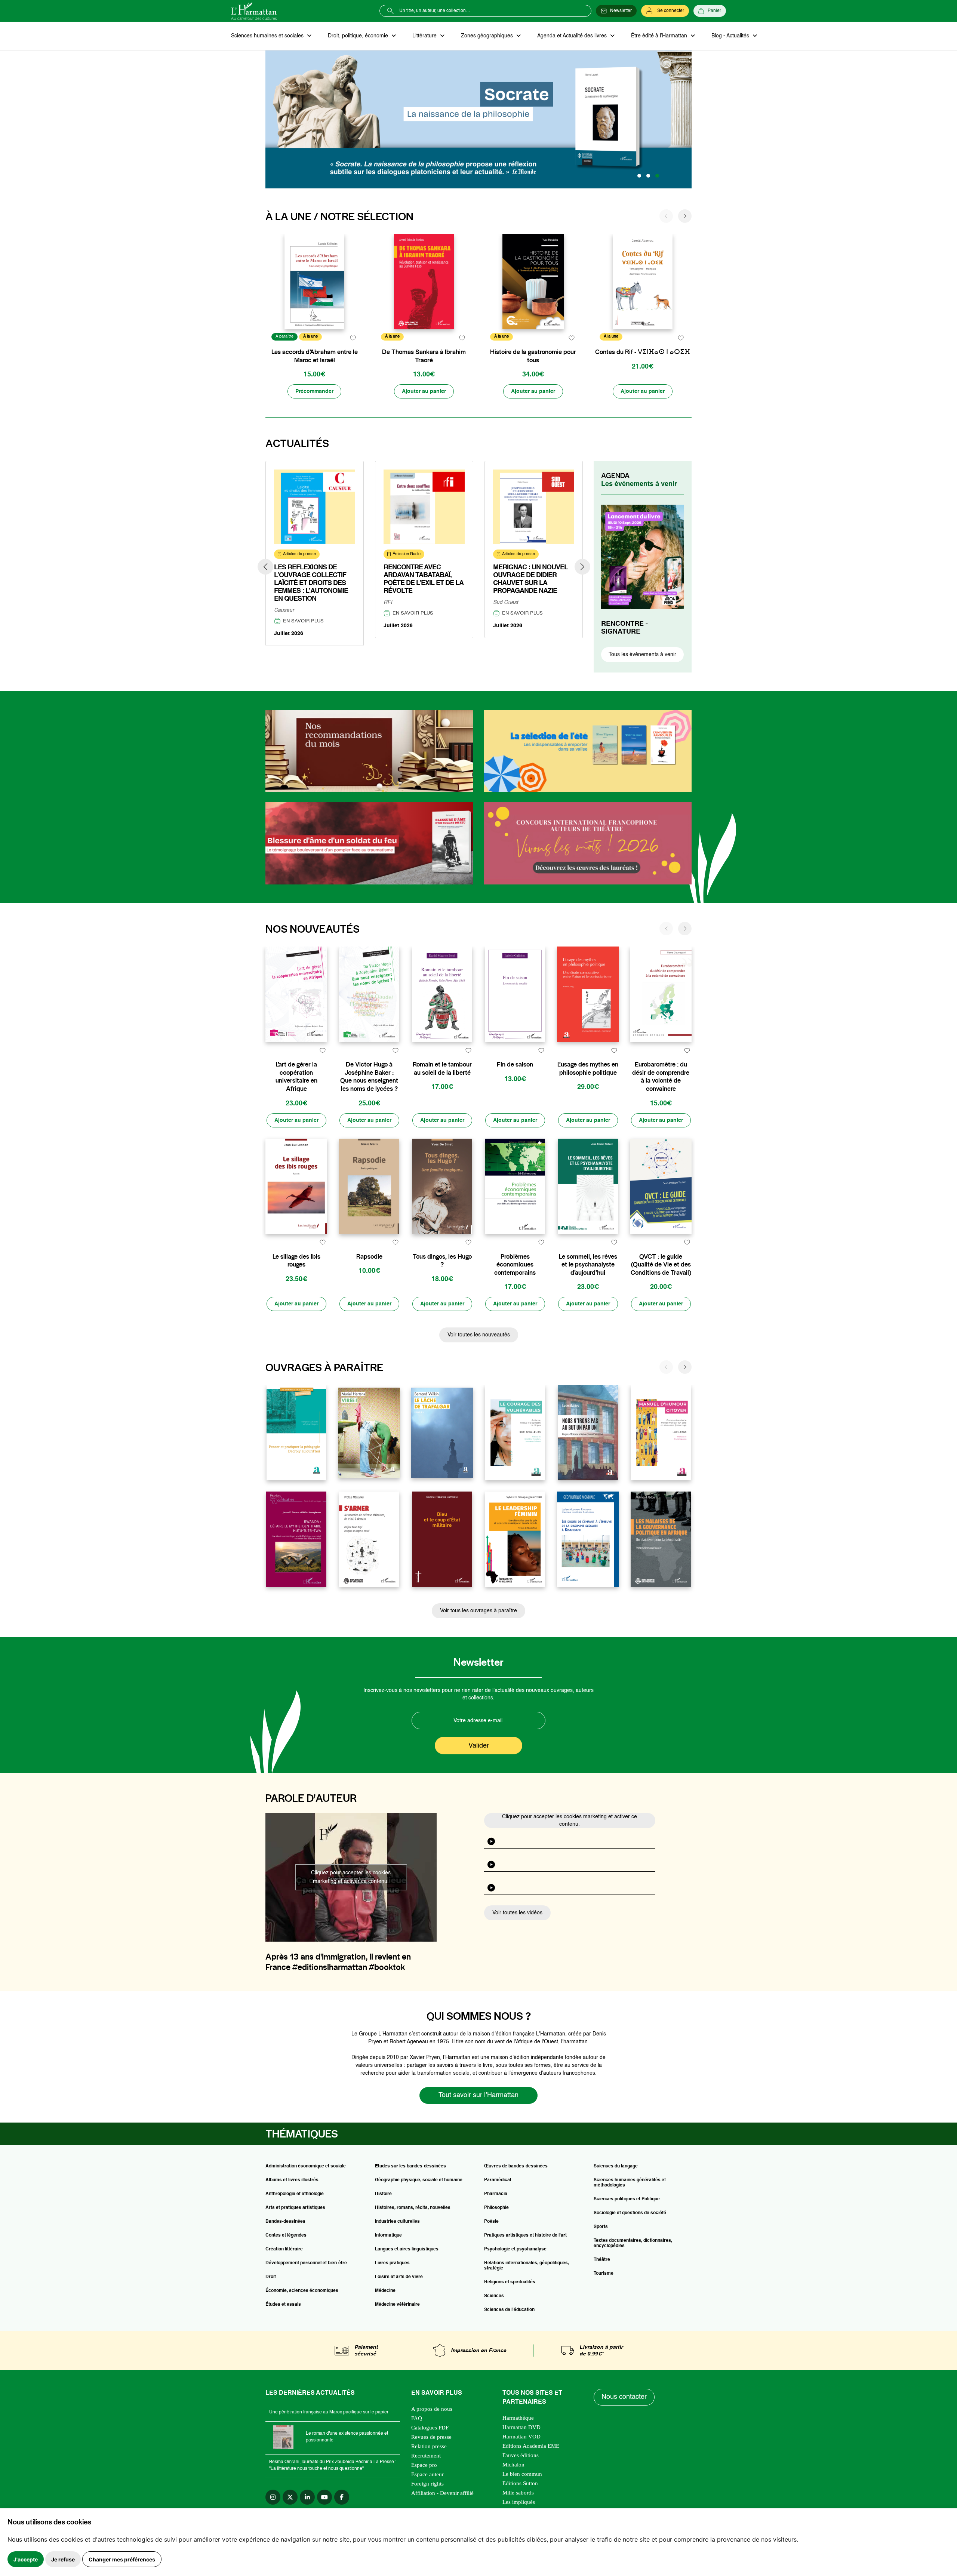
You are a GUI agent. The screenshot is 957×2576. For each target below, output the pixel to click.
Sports (601, 2227)
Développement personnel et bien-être (306, 2263)
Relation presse (429, 2446)
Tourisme (604, 2274)
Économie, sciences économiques (302, 2291)
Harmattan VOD (521, 2437)
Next (582, 567)
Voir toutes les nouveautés (479, 1335)
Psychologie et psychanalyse (515, 2249)
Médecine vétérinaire (397, 2305)
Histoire (383, 2194)
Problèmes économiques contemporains (515, 1265)
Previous (265, 567)
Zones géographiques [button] (488, 36)
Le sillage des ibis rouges (296, 1261)
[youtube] (324, 2497)
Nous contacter (624, 2397)
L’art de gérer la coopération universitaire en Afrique (296, 1077)
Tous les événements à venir (642, 655)
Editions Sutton (520, 2483)
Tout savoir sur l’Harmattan (478, 2095)
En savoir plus (303, 621)
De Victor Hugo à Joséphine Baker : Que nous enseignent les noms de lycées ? (369, 1077)
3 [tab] (657, 176)
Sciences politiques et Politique (627, 2199)
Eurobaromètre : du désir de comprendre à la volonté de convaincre (661, 1077)
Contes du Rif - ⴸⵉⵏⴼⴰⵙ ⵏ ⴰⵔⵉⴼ (643, 352)
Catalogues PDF (430, 2428)
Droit (271, 2277)
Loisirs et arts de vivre (399, 2277)
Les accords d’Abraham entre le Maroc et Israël (315, 356)
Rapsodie (369, 1257)
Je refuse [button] (63, 2559)
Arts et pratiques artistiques (295, 2208)
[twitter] (290, 2497)
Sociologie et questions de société (630, 2213)
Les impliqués (519, 2502)
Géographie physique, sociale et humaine (419, 2180)
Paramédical (498, 2180)
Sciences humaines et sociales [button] (268, 36)
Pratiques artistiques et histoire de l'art (525, 2235)
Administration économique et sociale (306, 2166)
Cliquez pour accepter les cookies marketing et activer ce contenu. (351, 1877)
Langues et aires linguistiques (407, 2249)
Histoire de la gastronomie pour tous (533, 356)
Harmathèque (518, 2418)
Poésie (491, 2222)
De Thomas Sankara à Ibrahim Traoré (424, 356)
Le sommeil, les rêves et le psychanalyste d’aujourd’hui (588, 1265)
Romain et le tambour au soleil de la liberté (442, 1069)
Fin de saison (515, 1064)
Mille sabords (518, 2493)
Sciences (494, 2296)
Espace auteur (427, 2474)
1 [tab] (639, 176)
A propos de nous (432, 2409)
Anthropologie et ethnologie (295, 2194)
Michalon (513, 2465)
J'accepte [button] (26, 2559)
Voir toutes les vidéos (517, 1913)
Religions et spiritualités (510, 2282)
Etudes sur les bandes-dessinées (410, 2166)
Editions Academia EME (531, 2446)
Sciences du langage (616, 2166)
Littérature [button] (425, 36)
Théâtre (602, 2260)
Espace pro (424, 2465)
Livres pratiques (392, 2263)
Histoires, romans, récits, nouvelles (413, 2208)
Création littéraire (284, 2249)
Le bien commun (522, 2474)
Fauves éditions (521, 2455)
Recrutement (426, 2456)
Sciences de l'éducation (509, 2310)
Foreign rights (427, 2484)
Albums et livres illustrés (292, 2180)
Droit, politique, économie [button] (359, 36)
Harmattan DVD (521, 2427)
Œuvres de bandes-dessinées (516, 2166)
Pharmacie (496, 2194)
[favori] (353, 338)
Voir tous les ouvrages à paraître (478, 1611)
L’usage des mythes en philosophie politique (588, 1069)
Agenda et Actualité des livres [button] (573, 36)
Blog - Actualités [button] (731, 36)
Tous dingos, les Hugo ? (442, 1261)
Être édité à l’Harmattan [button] (660, 36)
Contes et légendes (286, 2235)
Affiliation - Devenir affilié (442, 2493)
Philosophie (496, 2208)
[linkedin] (307, 2497)
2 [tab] (648, 176)
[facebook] (342, 2497)
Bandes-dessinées (285, 2222)
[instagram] (273, 2497)
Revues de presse (431, 2437)
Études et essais (283, 2305)
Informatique (388, 2235)
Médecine (385, 2291)
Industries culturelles (397, 2222)
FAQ (417, 2418)
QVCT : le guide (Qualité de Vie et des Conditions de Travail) (661, 1265)
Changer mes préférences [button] (122, 2559)
